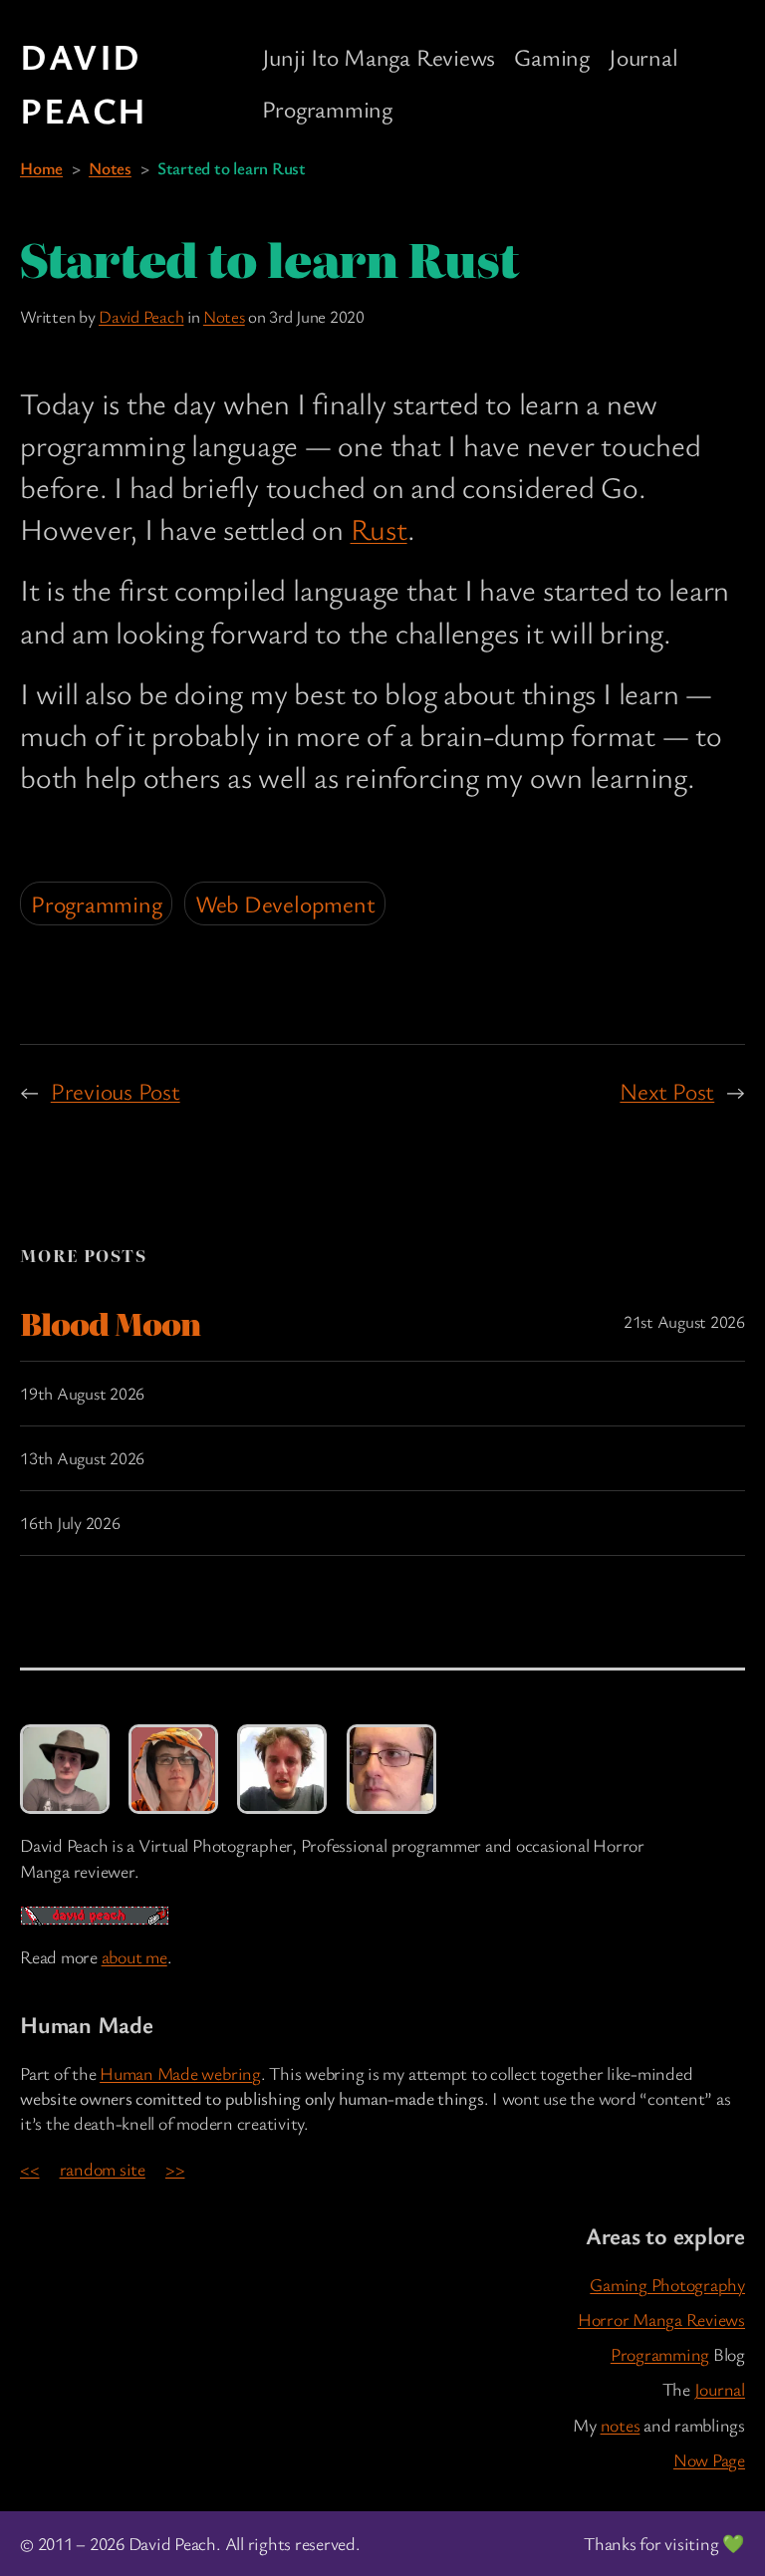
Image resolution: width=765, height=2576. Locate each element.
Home (41, 168)
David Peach (141, 316)
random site (103, 2169)
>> (175, 2169)
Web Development (285, 903)
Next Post (667, 1091)
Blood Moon (110, 1323)
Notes (110, 168)
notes (621, 2425)
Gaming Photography (667, 2284)
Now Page (709, 2459)
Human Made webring (180, 2073)
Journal (720, 2389)
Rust (379, 528)
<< (30, 2169)
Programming (96, 903)
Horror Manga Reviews (661, 2319)
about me (134, 1956)
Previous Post (116, 1091)
